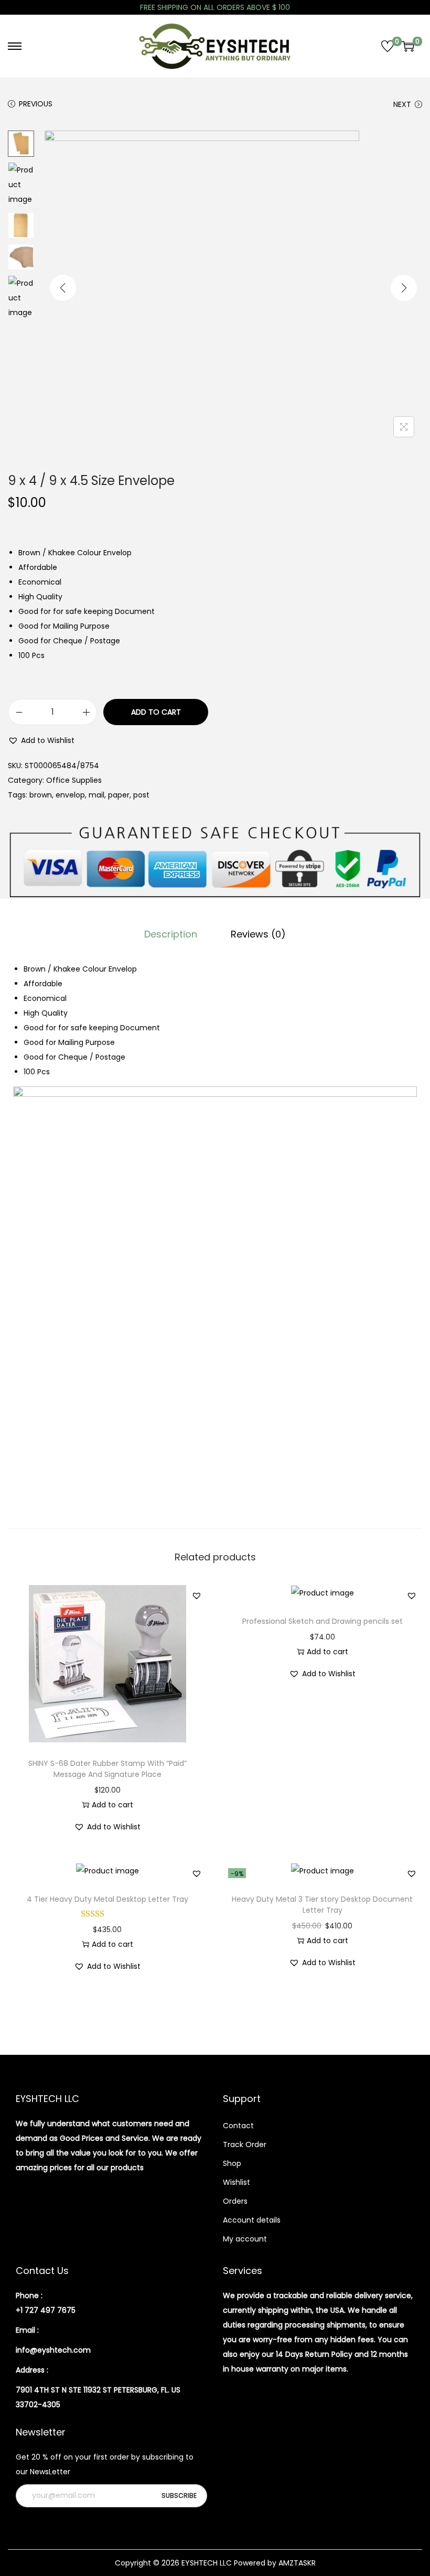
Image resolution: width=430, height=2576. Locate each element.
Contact (238, 2126)
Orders (235, 2201)
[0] (388, 46)
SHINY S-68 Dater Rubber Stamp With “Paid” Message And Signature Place (107, 1769)
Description (171, 934)
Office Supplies (74, 780)
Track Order (245, 2144)
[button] (41, 740)
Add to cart (156, 712)
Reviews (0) (258, 934)
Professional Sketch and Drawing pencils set (322, 1621)
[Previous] (63, 288)
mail (96, 795)
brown (41, 795)
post (141, 795)
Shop (232, 2163)
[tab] (171, 934)
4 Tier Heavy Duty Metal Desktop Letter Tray (107, 1899)
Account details (252, 2220)
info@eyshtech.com (53, 2350)
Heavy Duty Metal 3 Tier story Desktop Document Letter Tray (322, 1905)
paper (119, 795)
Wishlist (236, 2182)
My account (245, 2239)
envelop (70, 795)
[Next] (404, 288)
